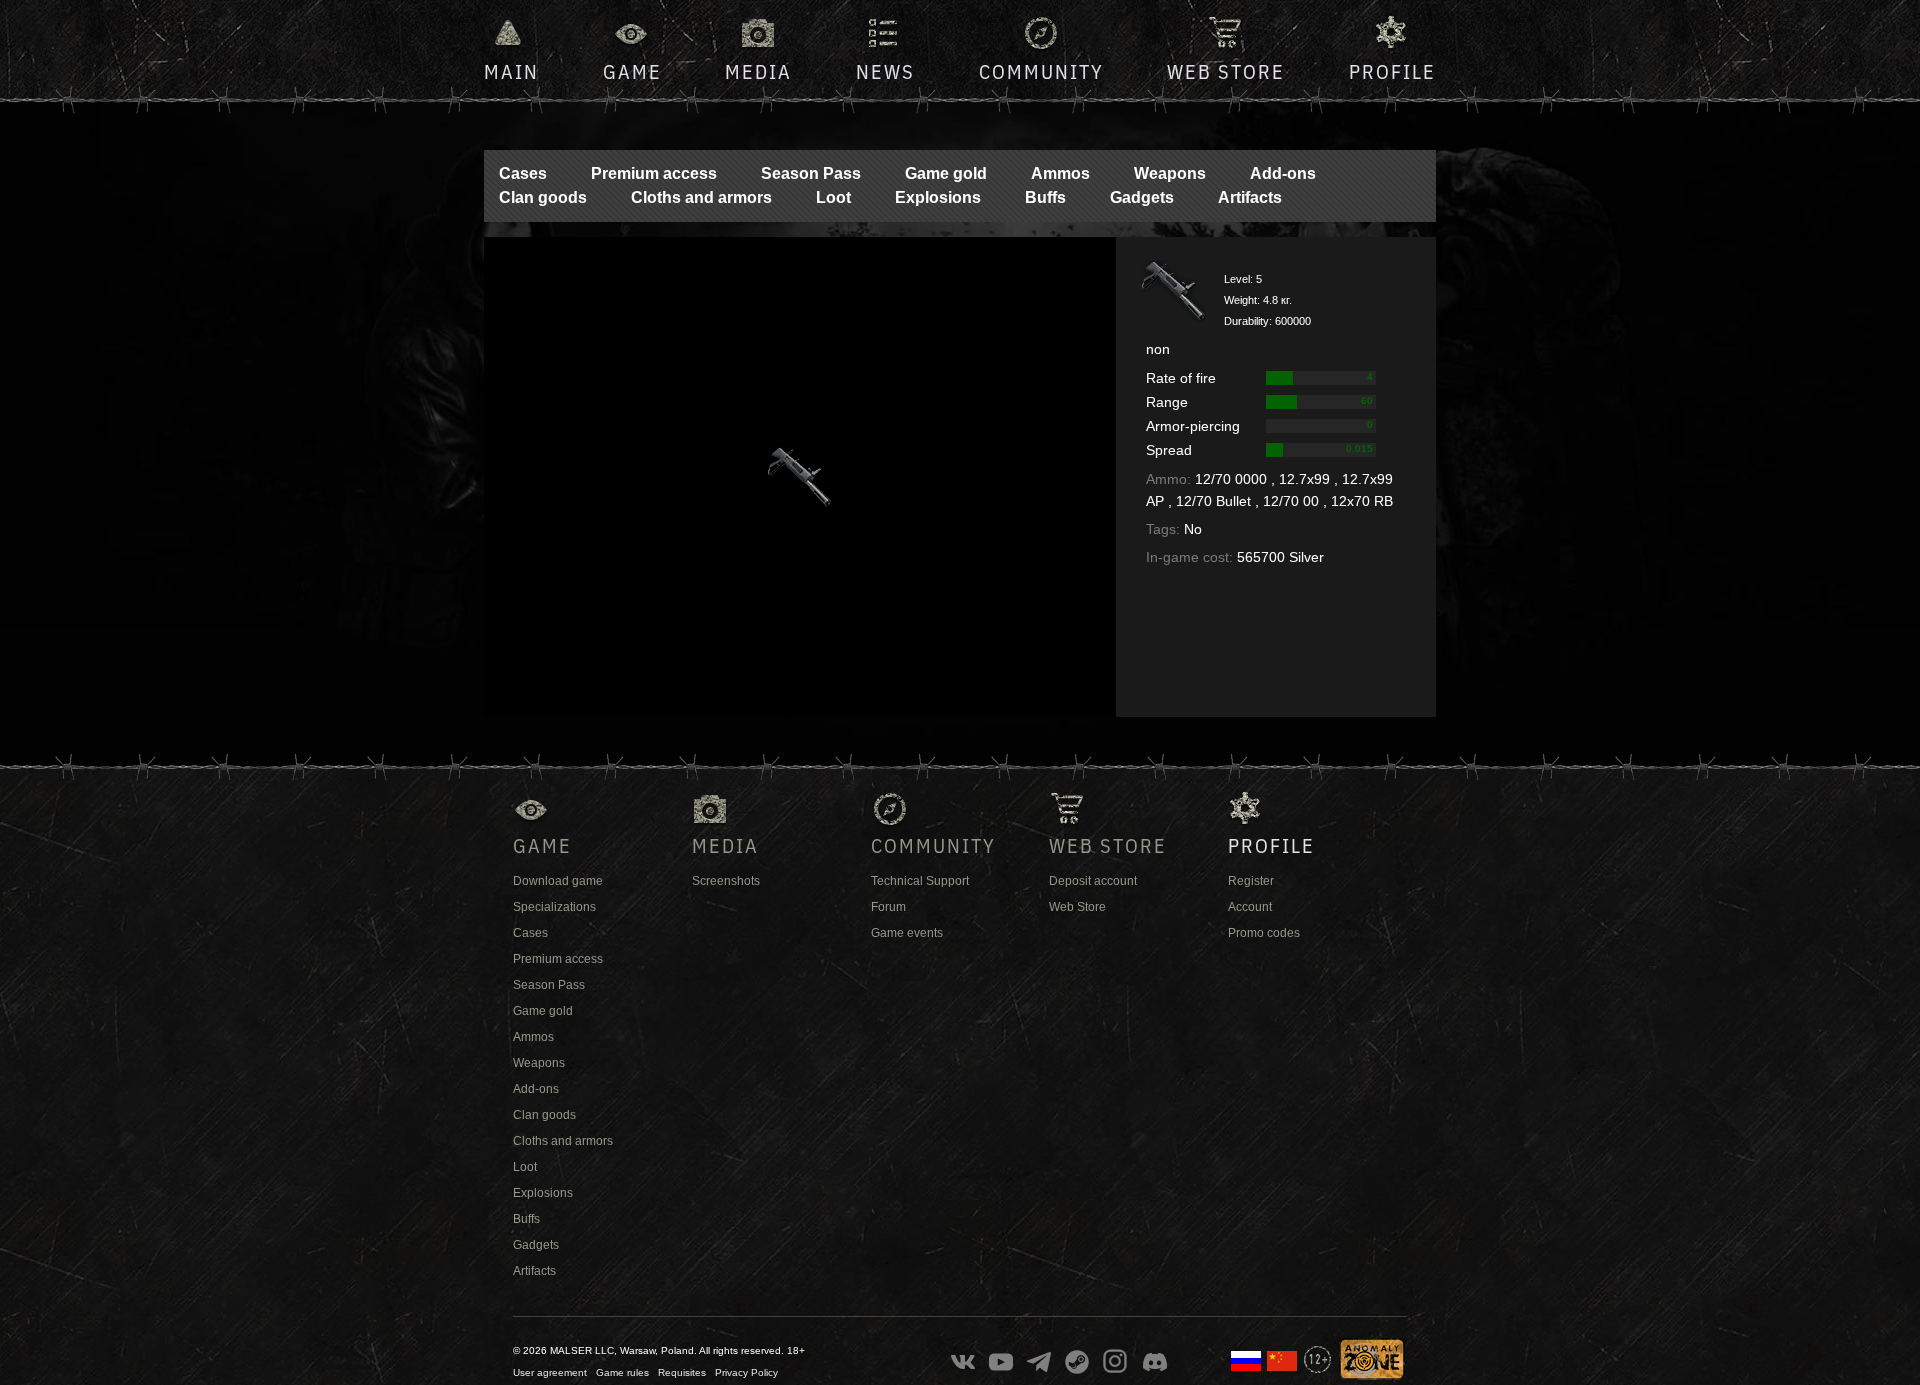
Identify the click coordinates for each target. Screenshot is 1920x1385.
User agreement (550, 1372)
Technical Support (920, 881)
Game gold (946, 173)
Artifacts (1250, 197)
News (885, 71)
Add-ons (1283, 173)
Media (758, 71)
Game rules (622, 1372)
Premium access (654, 173)
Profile (1392, 71)
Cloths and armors (701, 197)
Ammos (1060, 173)
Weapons (1170, 173)
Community (1041, 71)
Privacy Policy (746, 1372)
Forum (888, 907)
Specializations (554, 907)
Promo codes (1264, 933)
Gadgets (1142, 197)
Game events (907, 933)
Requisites (682, 1372)
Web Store (1226, 71)
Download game (558, 881)
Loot (833, 197)
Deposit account (1093, 881)
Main (511, 71)
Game (632, 71)
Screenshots (726, 881)
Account (1250, 907)
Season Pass (811, 173)
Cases (523, 173)
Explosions (938, 197)
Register (1251, 881)
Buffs (1045, 197)
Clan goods (543, 197)
